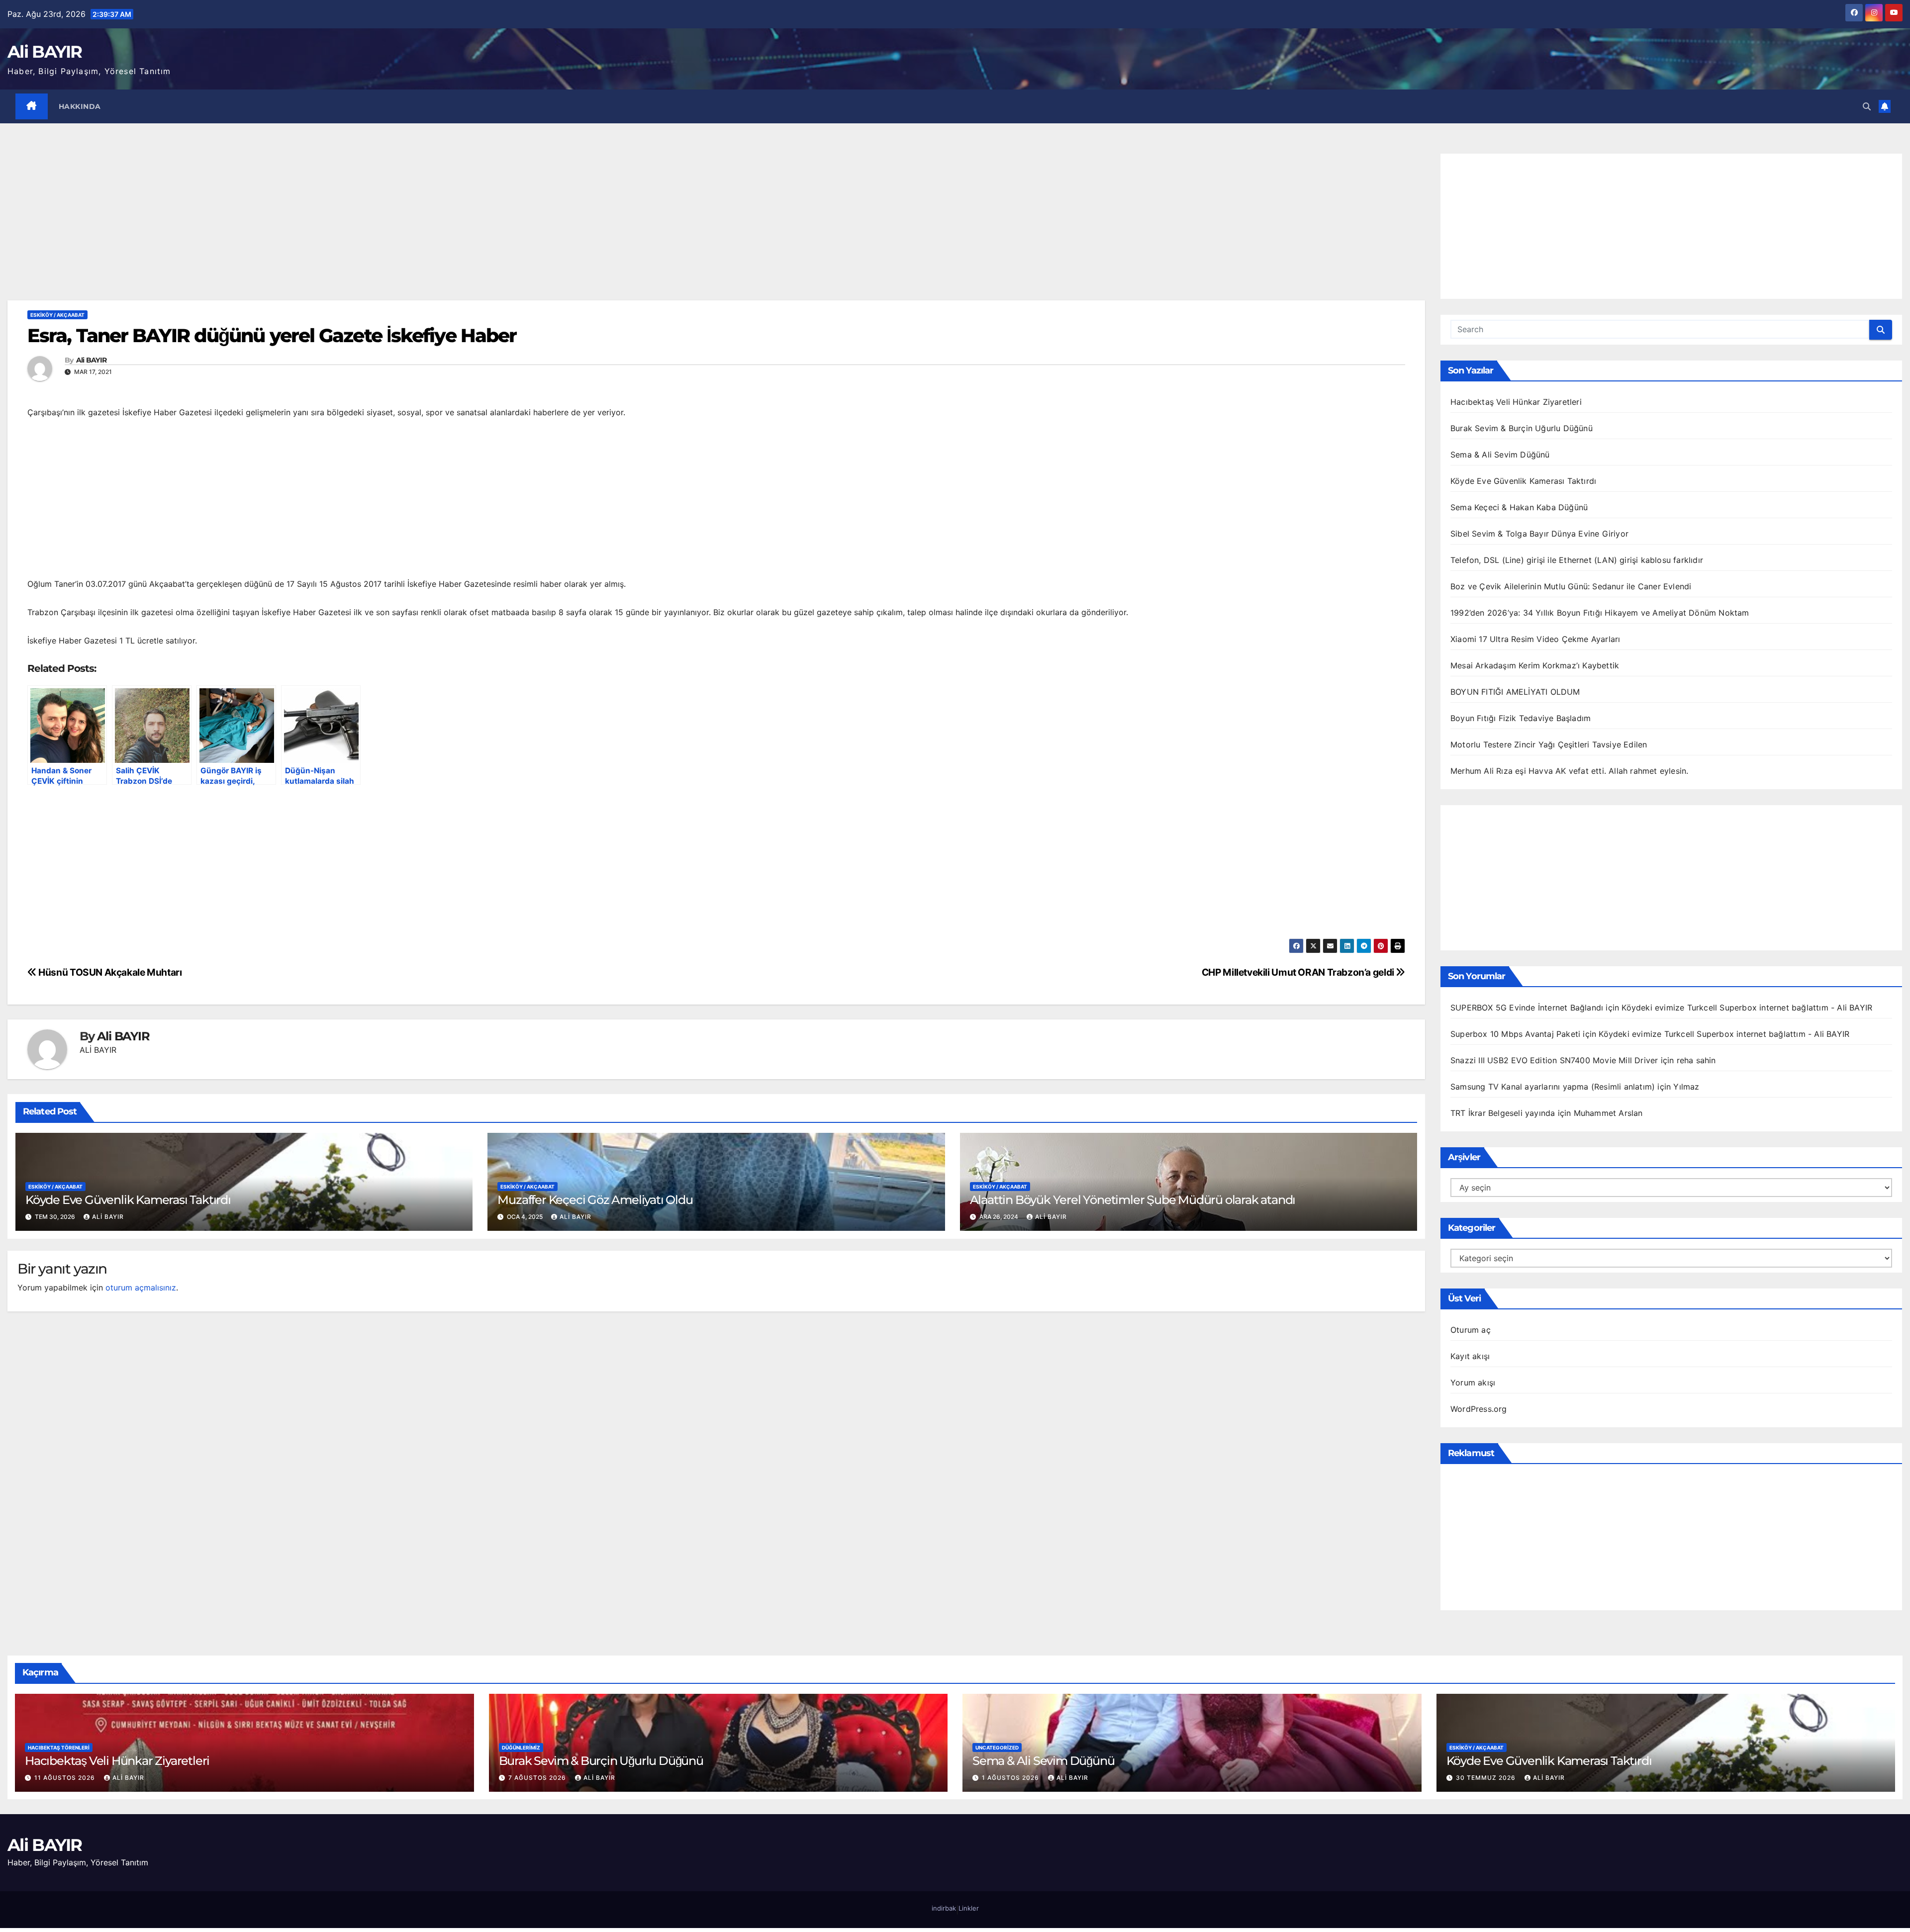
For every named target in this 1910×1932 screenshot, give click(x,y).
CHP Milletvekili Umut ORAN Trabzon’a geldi (1299, 972)
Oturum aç (1471, 1330)
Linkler (969, 1908)
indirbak (944, 1908)
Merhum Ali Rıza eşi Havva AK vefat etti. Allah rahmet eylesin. (1569, 771)
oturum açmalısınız (141, 1288)
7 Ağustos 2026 (538, 1778)
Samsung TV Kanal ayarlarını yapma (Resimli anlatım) (1553, 1087)
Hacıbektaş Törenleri (59, 1748)
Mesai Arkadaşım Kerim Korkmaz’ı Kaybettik (1535, 665)
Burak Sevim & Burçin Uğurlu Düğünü (1522, 428)
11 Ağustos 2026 (66, 1778)
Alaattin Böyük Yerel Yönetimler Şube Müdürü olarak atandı (1133, 1200)
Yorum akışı (1473, 1382)
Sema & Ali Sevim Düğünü (1500, 455)
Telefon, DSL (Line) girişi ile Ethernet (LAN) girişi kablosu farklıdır (1577, 560)
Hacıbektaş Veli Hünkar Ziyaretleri (1516, 402)
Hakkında (80, 106)
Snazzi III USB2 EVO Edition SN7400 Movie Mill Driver (1554, 1060)
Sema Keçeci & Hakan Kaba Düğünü (1519, 507)
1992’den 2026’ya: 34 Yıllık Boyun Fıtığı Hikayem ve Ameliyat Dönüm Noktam (1600, 613)
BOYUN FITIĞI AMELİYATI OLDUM (1515, 692)
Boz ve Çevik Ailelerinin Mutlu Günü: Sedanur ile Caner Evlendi (1571, 586)
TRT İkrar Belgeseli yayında (1503, 1113)
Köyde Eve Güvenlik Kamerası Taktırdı (128, 1200)
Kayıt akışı (1470, 1356)
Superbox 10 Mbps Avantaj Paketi (1515, 1034)
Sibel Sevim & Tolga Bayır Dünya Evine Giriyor (1539, 534)
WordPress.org (1479, 1409)
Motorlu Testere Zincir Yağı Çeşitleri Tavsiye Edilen (1549, 744)
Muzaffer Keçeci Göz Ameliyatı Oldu (595, 1200)
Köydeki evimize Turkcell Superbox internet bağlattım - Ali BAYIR (1747, 1008)
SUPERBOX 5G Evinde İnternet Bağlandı (1527, 1008)
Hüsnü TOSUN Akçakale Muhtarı (109, 972)
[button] (1867, 106)
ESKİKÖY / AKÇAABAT (57, 315)
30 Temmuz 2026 (1487, 1778)
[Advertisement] (716, 227)
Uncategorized (997, 1748)
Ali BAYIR (45, 52)
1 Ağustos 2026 (1011, 1778)
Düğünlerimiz (521, 1748)
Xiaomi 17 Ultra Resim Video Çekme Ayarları (1535, 639)
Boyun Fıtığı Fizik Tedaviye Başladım (1521, 718)
